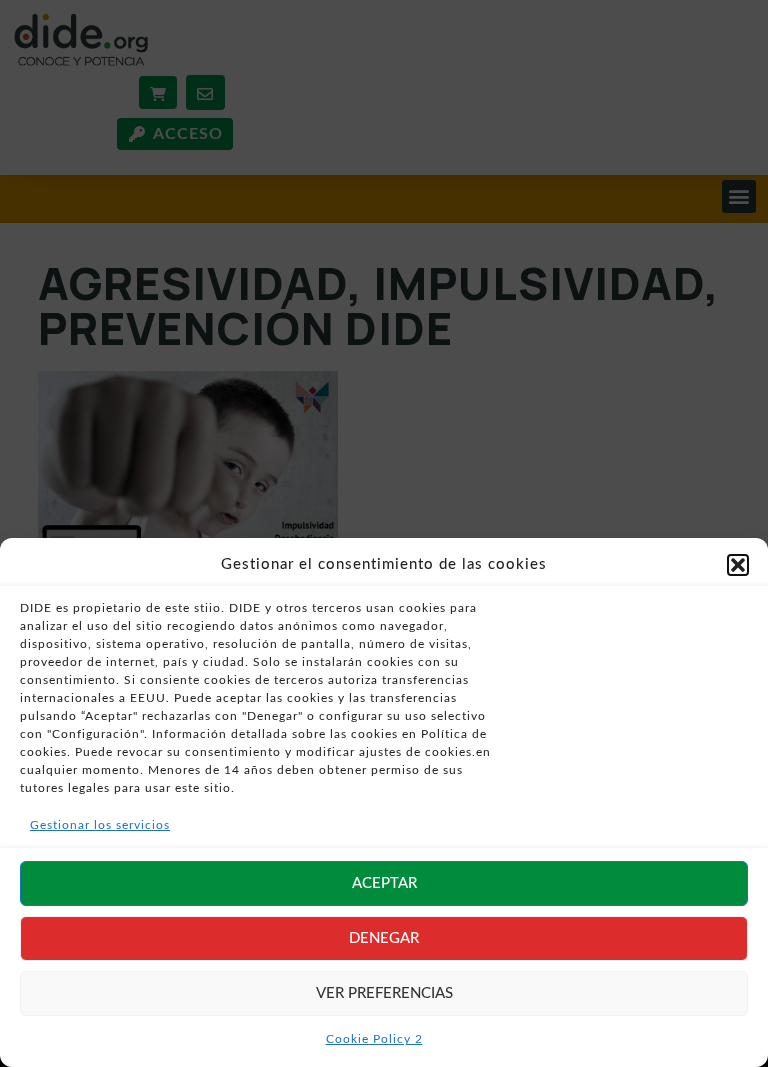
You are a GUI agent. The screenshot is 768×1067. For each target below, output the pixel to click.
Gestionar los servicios (100, 825)
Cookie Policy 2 (374, 1039)
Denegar (384, 938)
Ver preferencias (384, 993)
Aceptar (384, 883)
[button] (738, 565)
